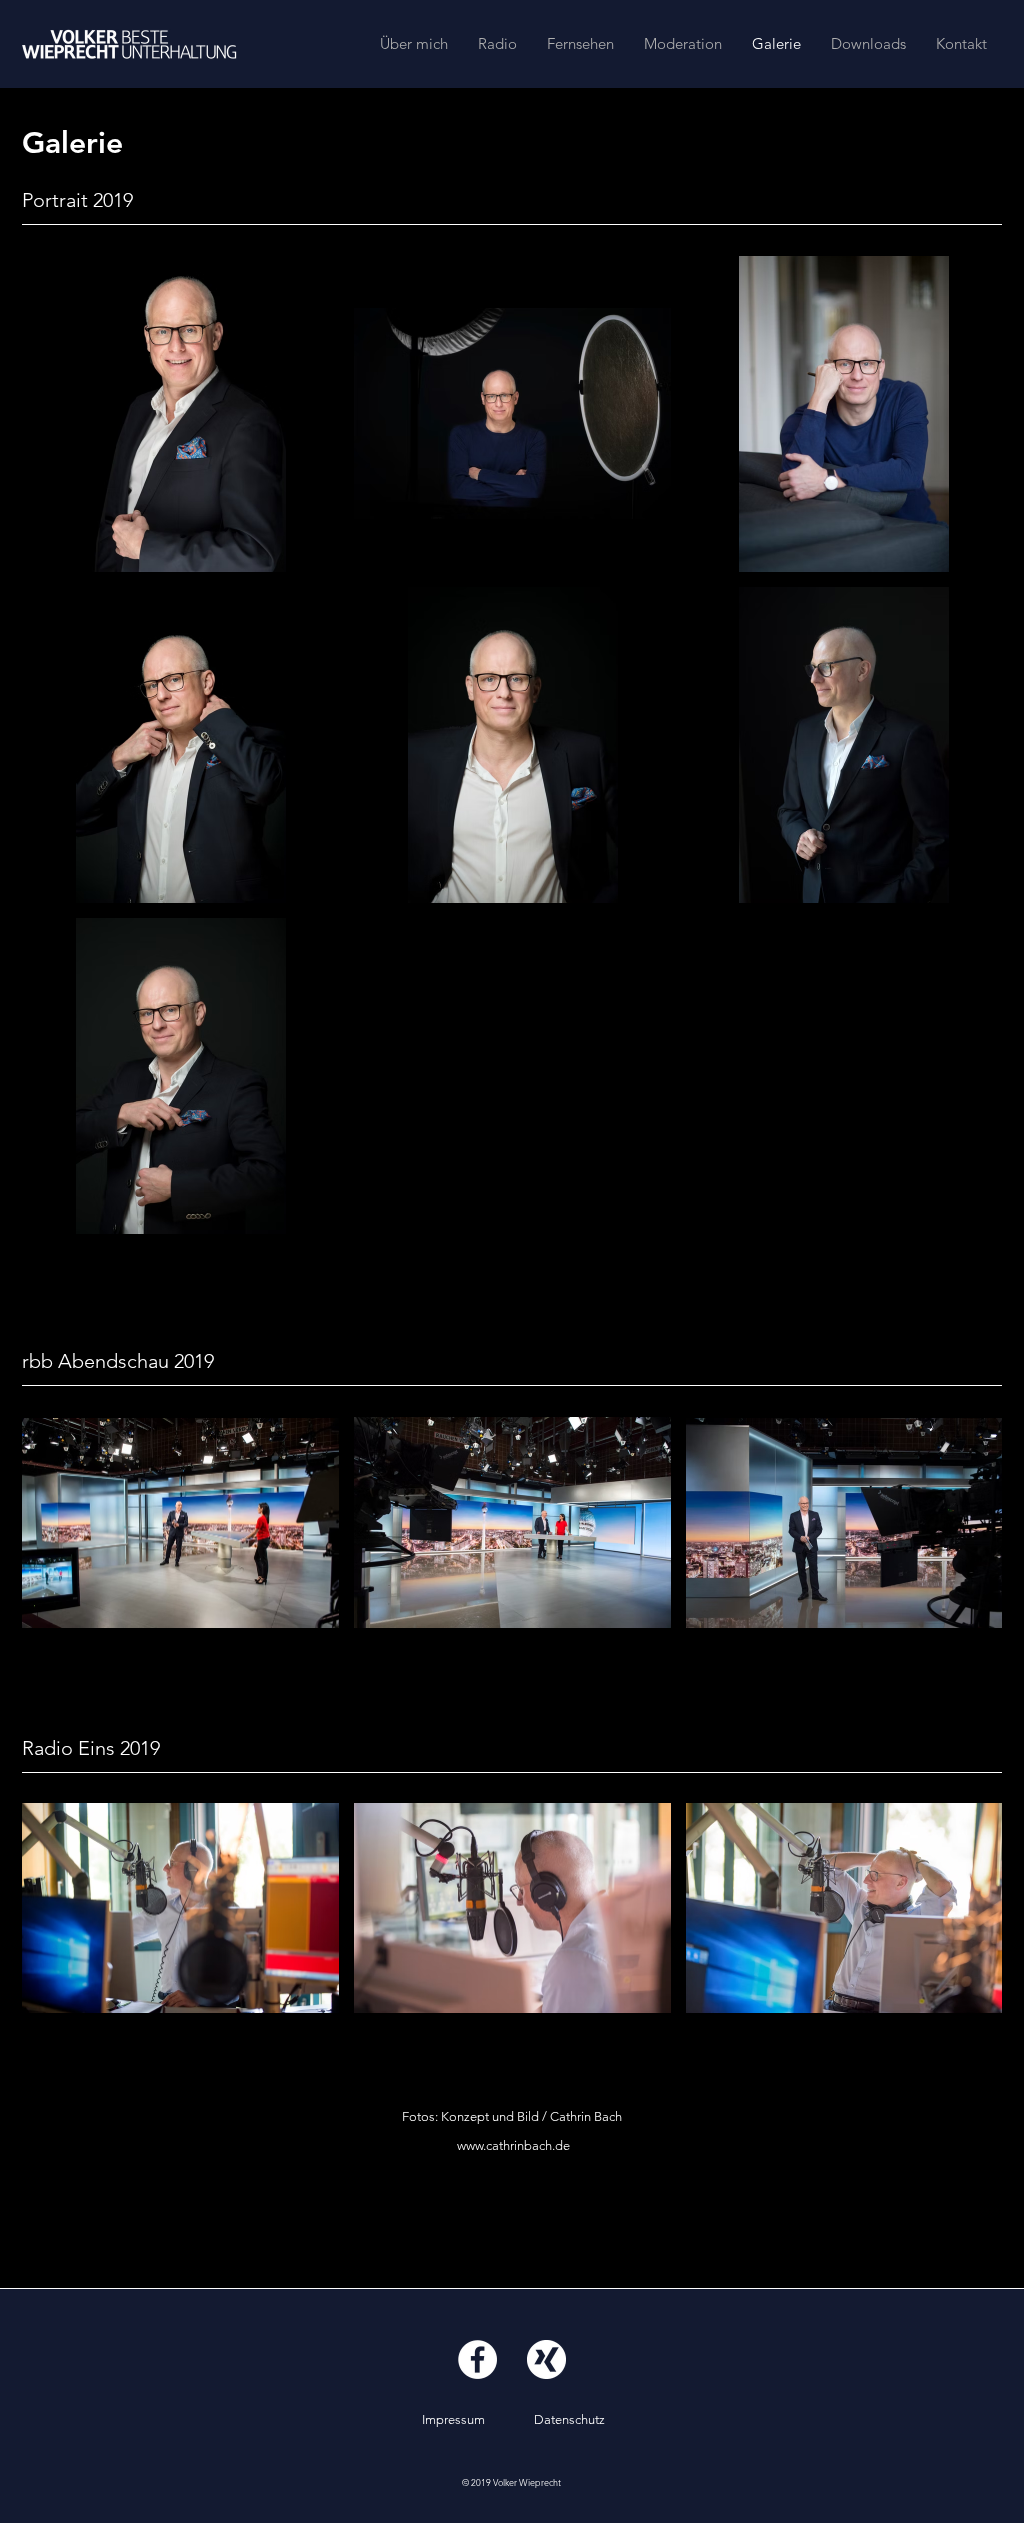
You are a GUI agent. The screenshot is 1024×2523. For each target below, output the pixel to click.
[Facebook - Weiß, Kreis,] (477, 2359)
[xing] (546, 2359)
